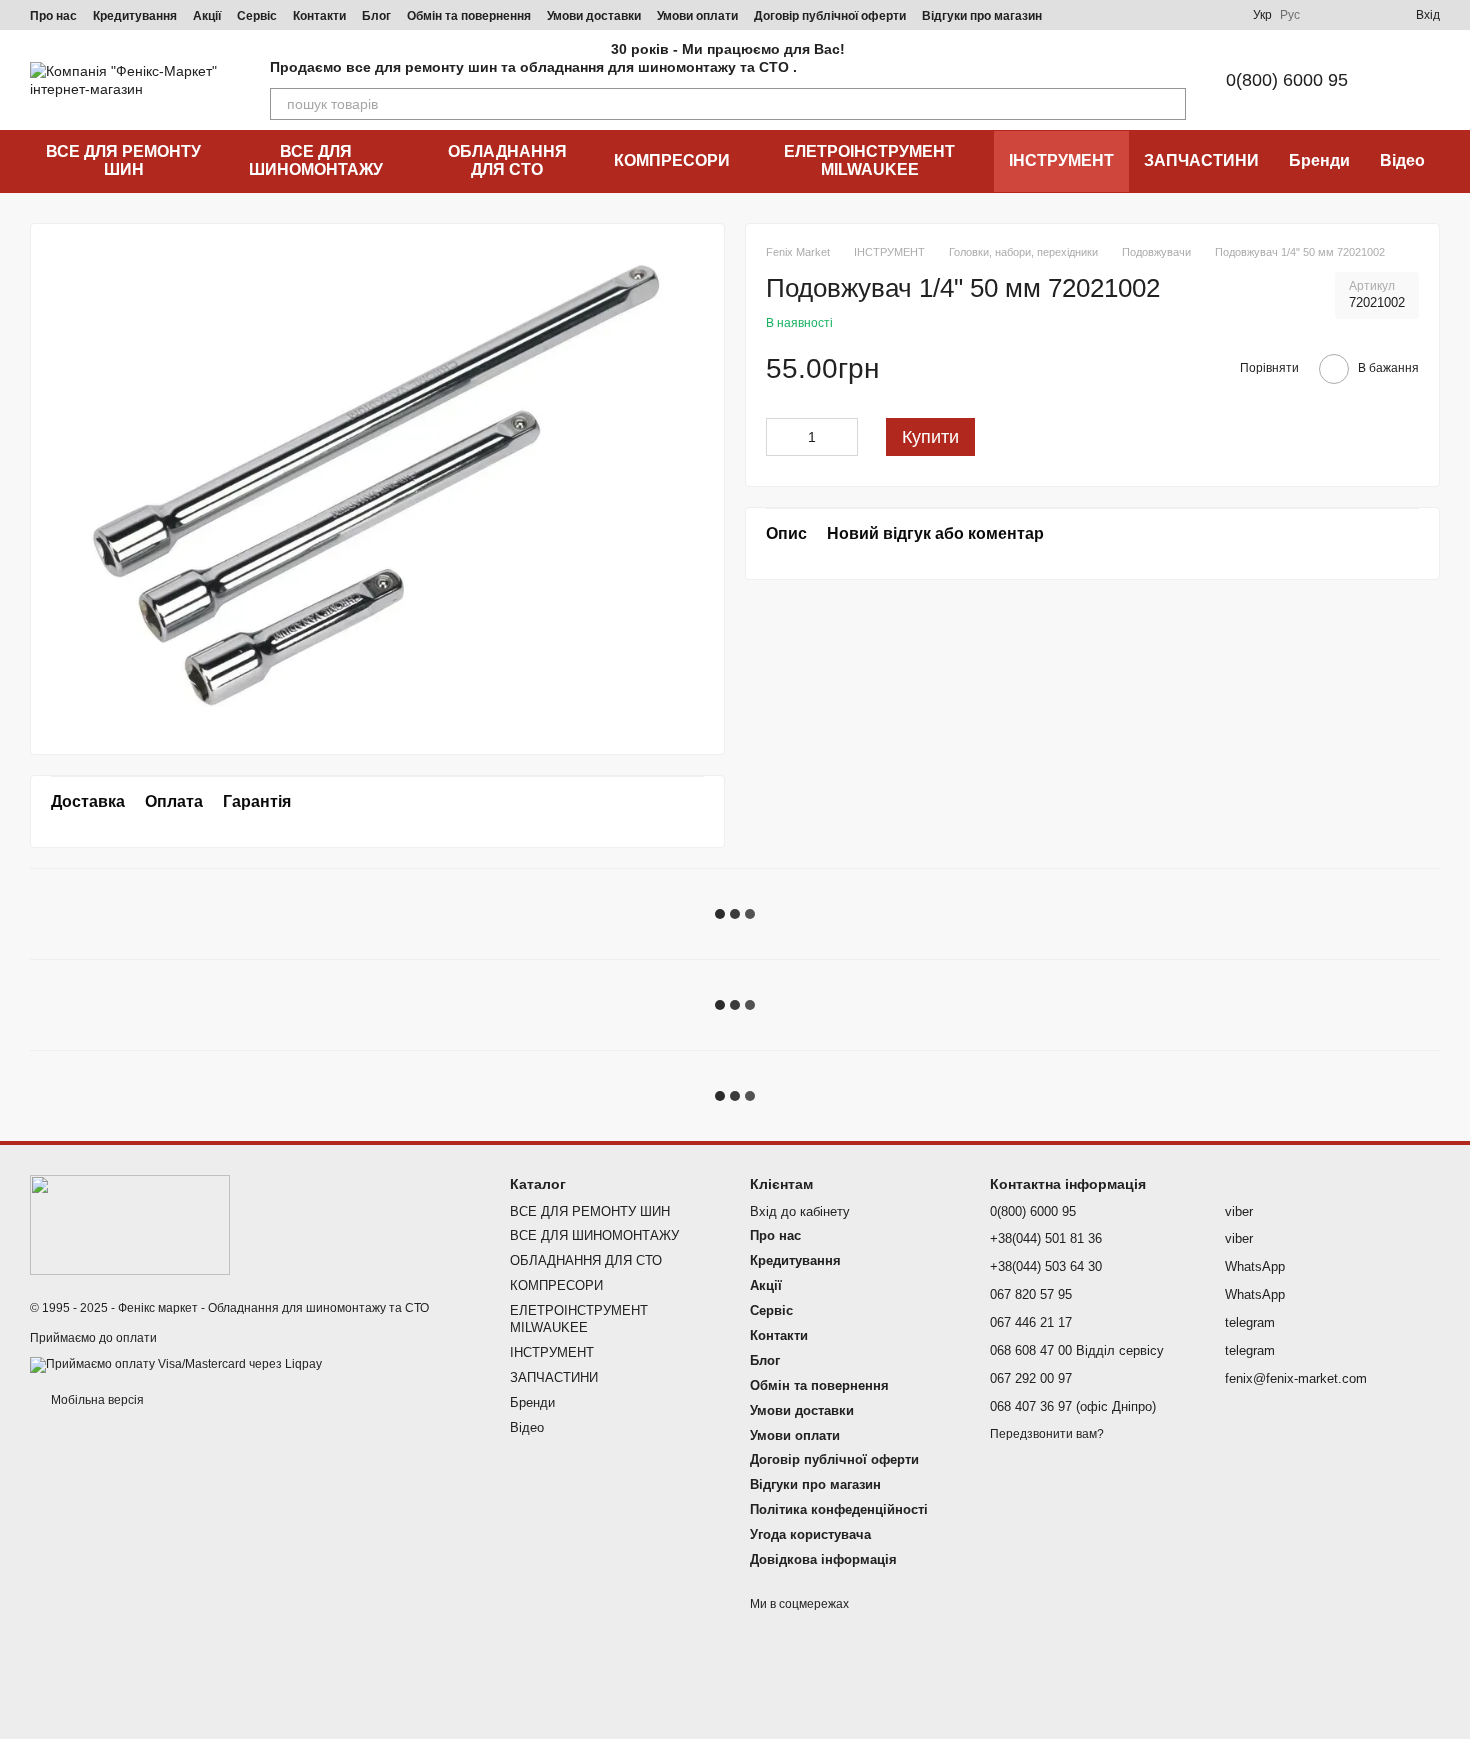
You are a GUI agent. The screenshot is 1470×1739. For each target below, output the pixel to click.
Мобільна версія (96, 1400)
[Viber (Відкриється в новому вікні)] (1173, 15)
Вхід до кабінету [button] (800, 1211)
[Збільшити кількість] (843, 436)
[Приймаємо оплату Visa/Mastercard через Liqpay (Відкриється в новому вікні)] (176, 1364)
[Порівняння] (1328, 15)
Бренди (1319, 160)
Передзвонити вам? (1047, 1434)
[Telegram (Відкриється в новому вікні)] (1149, 15)
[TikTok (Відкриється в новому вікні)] (1101, 15)
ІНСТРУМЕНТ (1061, 160)
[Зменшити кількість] (781, 436)
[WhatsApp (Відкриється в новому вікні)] (1221, 15)
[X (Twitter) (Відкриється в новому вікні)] (1197, 15)
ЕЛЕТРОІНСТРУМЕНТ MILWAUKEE (869, 160)
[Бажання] (1364, 15)
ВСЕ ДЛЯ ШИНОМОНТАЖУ (316, 160)
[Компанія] (130, 1225)
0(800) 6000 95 (1287, 80)
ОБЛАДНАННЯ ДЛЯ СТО (507, 160)
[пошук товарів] (1170, 104)
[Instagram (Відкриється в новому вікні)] (1077, 15)
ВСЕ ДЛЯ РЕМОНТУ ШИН (123, 160)
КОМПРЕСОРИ (672, 160)
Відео (1402, 160)
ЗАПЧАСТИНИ (1201, 160)
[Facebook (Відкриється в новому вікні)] (1125, 15)
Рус (1290, 15)
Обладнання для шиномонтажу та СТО (318, 1308)
